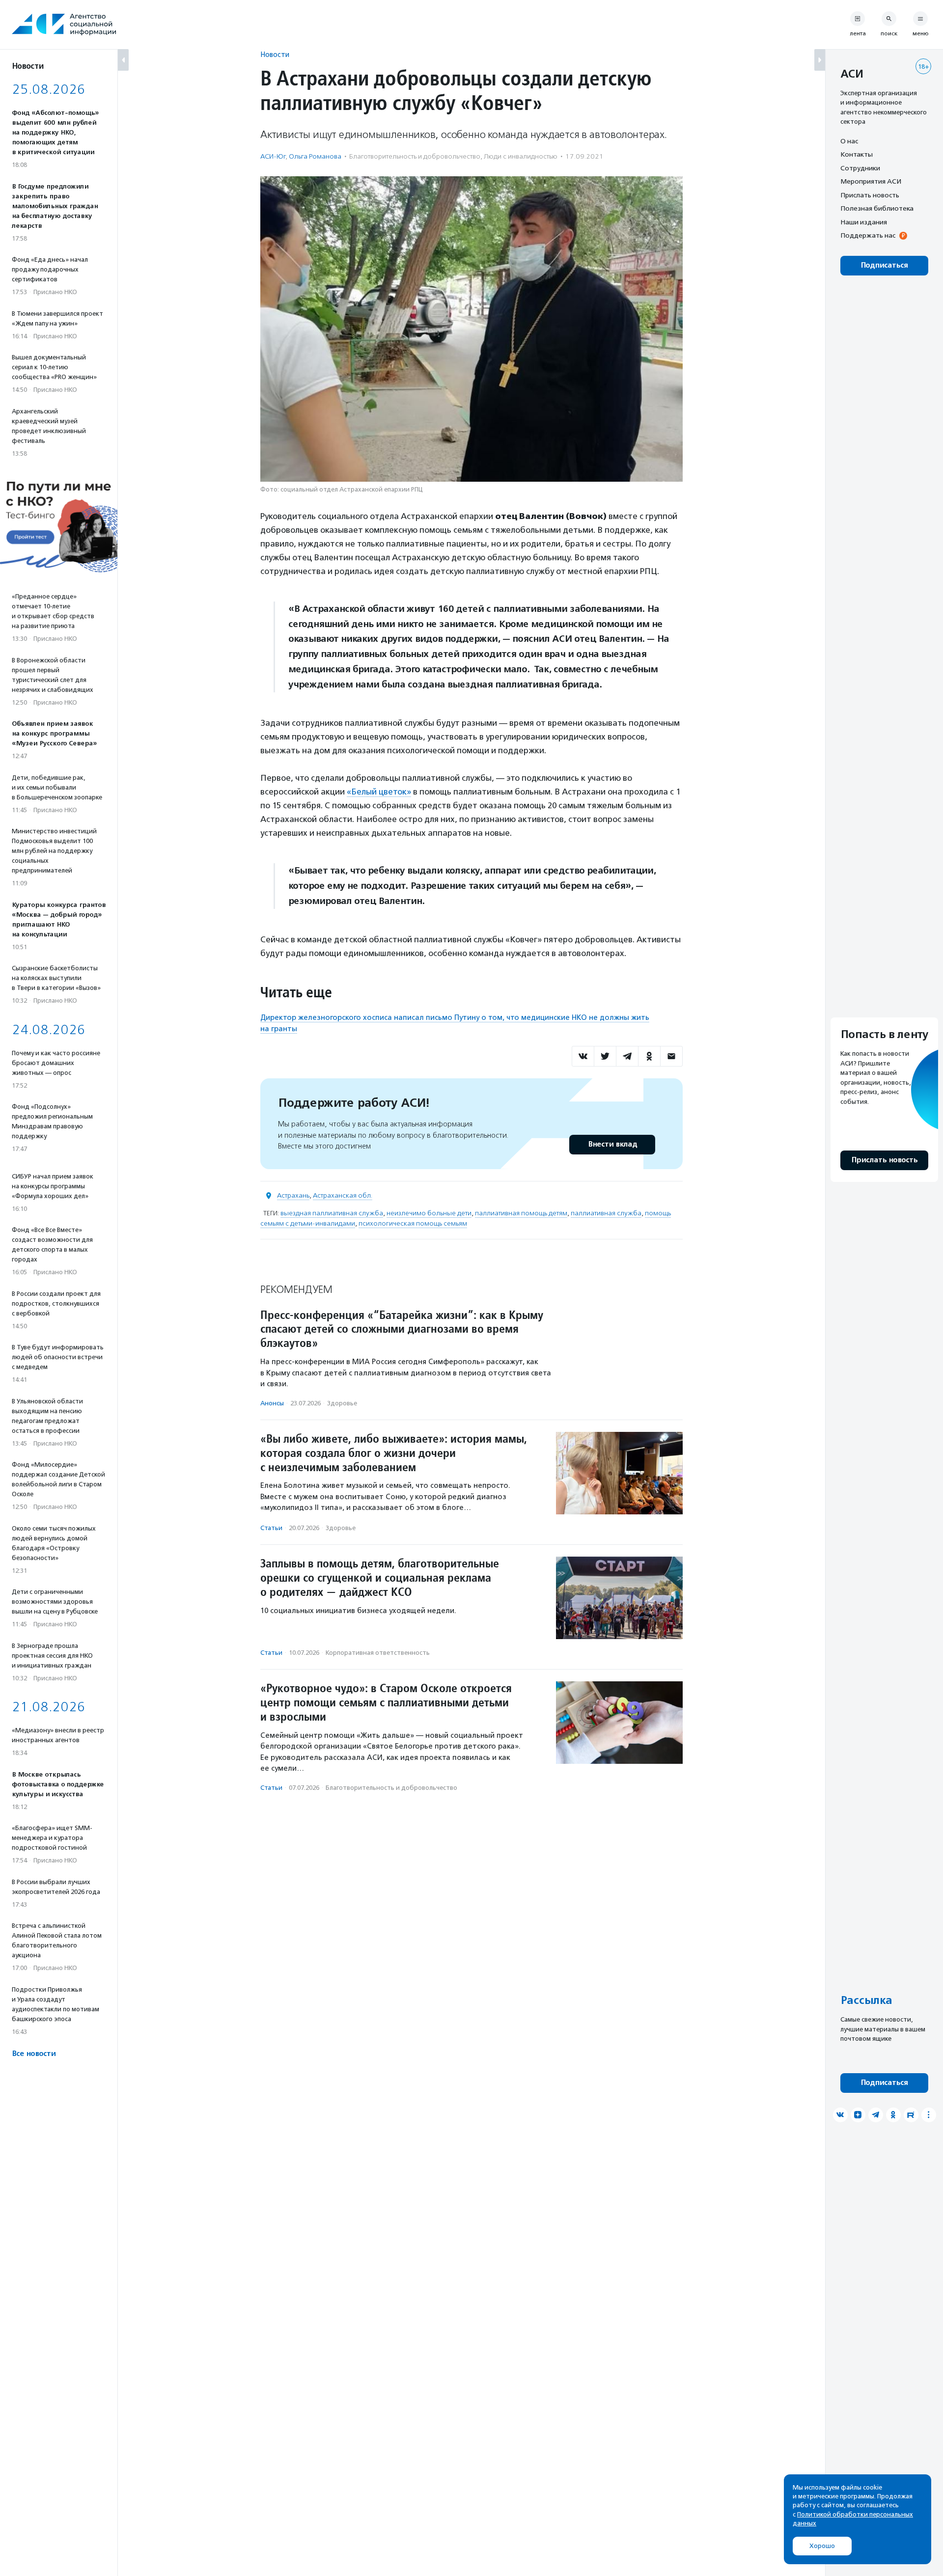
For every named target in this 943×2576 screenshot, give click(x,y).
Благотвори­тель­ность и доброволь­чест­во (415, 156)
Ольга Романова (315, 156)
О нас (849, 141)
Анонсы (272, 1403)
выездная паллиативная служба (332, 1213)
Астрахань (293, 1195)
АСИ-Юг (273, 156)
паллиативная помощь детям (521, 1213)
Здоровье (342, 1403)
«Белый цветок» (379, 792)
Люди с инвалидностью (521, 156)
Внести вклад (612, 1144)
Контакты (857, 155)
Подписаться (884, 265)
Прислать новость (870, 195)
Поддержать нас (868, 236)
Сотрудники (860, 168)
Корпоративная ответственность (378, 1653)
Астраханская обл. (343, 1195)
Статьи (271, 1528)
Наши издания (864, 222)
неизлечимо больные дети (429, 1213)
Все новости (34, 2054)
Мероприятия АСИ (871, 182)
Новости (275, 54)
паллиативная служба (606, 1213)
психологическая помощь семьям (413, 1223)
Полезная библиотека (877, 209)
